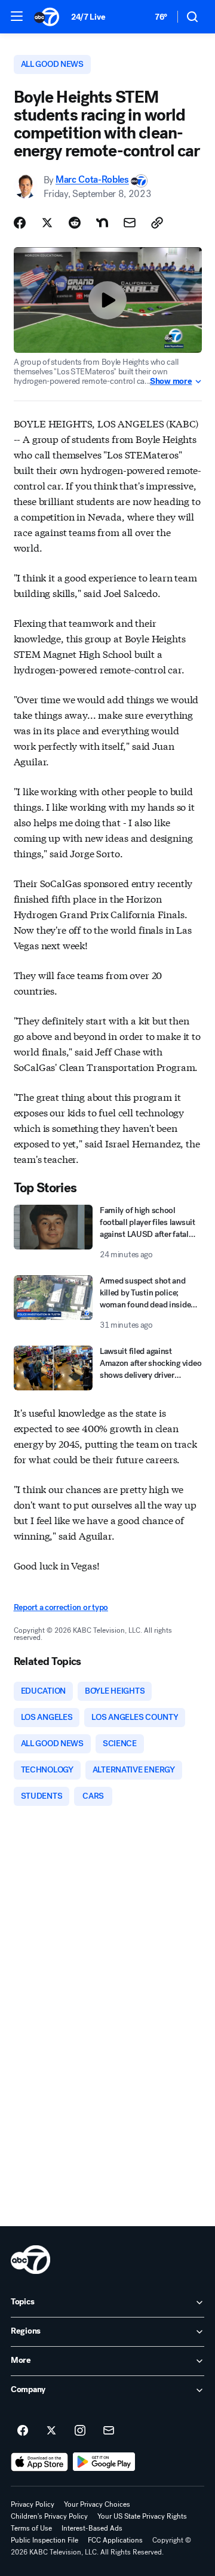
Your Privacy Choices (97, 2504)
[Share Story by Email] (130, 223)
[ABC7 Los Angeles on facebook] (23, 2431)
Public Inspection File (44, 2540)
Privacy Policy (33, 2504)
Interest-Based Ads (92, 2528)
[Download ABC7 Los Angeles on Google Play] (104, 2462)
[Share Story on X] (47, 223)
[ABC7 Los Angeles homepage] (47, 17)
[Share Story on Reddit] (75, 223)
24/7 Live (88, 17)
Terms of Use (31, 2528)
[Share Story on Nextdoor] (102, 223)
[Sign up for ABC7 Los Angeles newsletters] (109, 2431)
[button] (17, 16)
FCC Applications (115, 2540)
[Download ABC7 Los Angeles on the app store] (39, 2462)
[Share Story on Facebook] (20, 223)
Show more (171, 381)
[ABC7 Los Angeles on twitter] (51, 2431)
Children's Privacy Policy (49, 2516)
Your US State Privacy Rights (142, 2516)
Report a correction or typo (61, 1607)
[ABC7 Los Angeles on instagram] (80, 2431)
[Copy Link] (157, 223)
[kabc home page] (30, 2260)
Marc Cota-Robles (92, 180)
